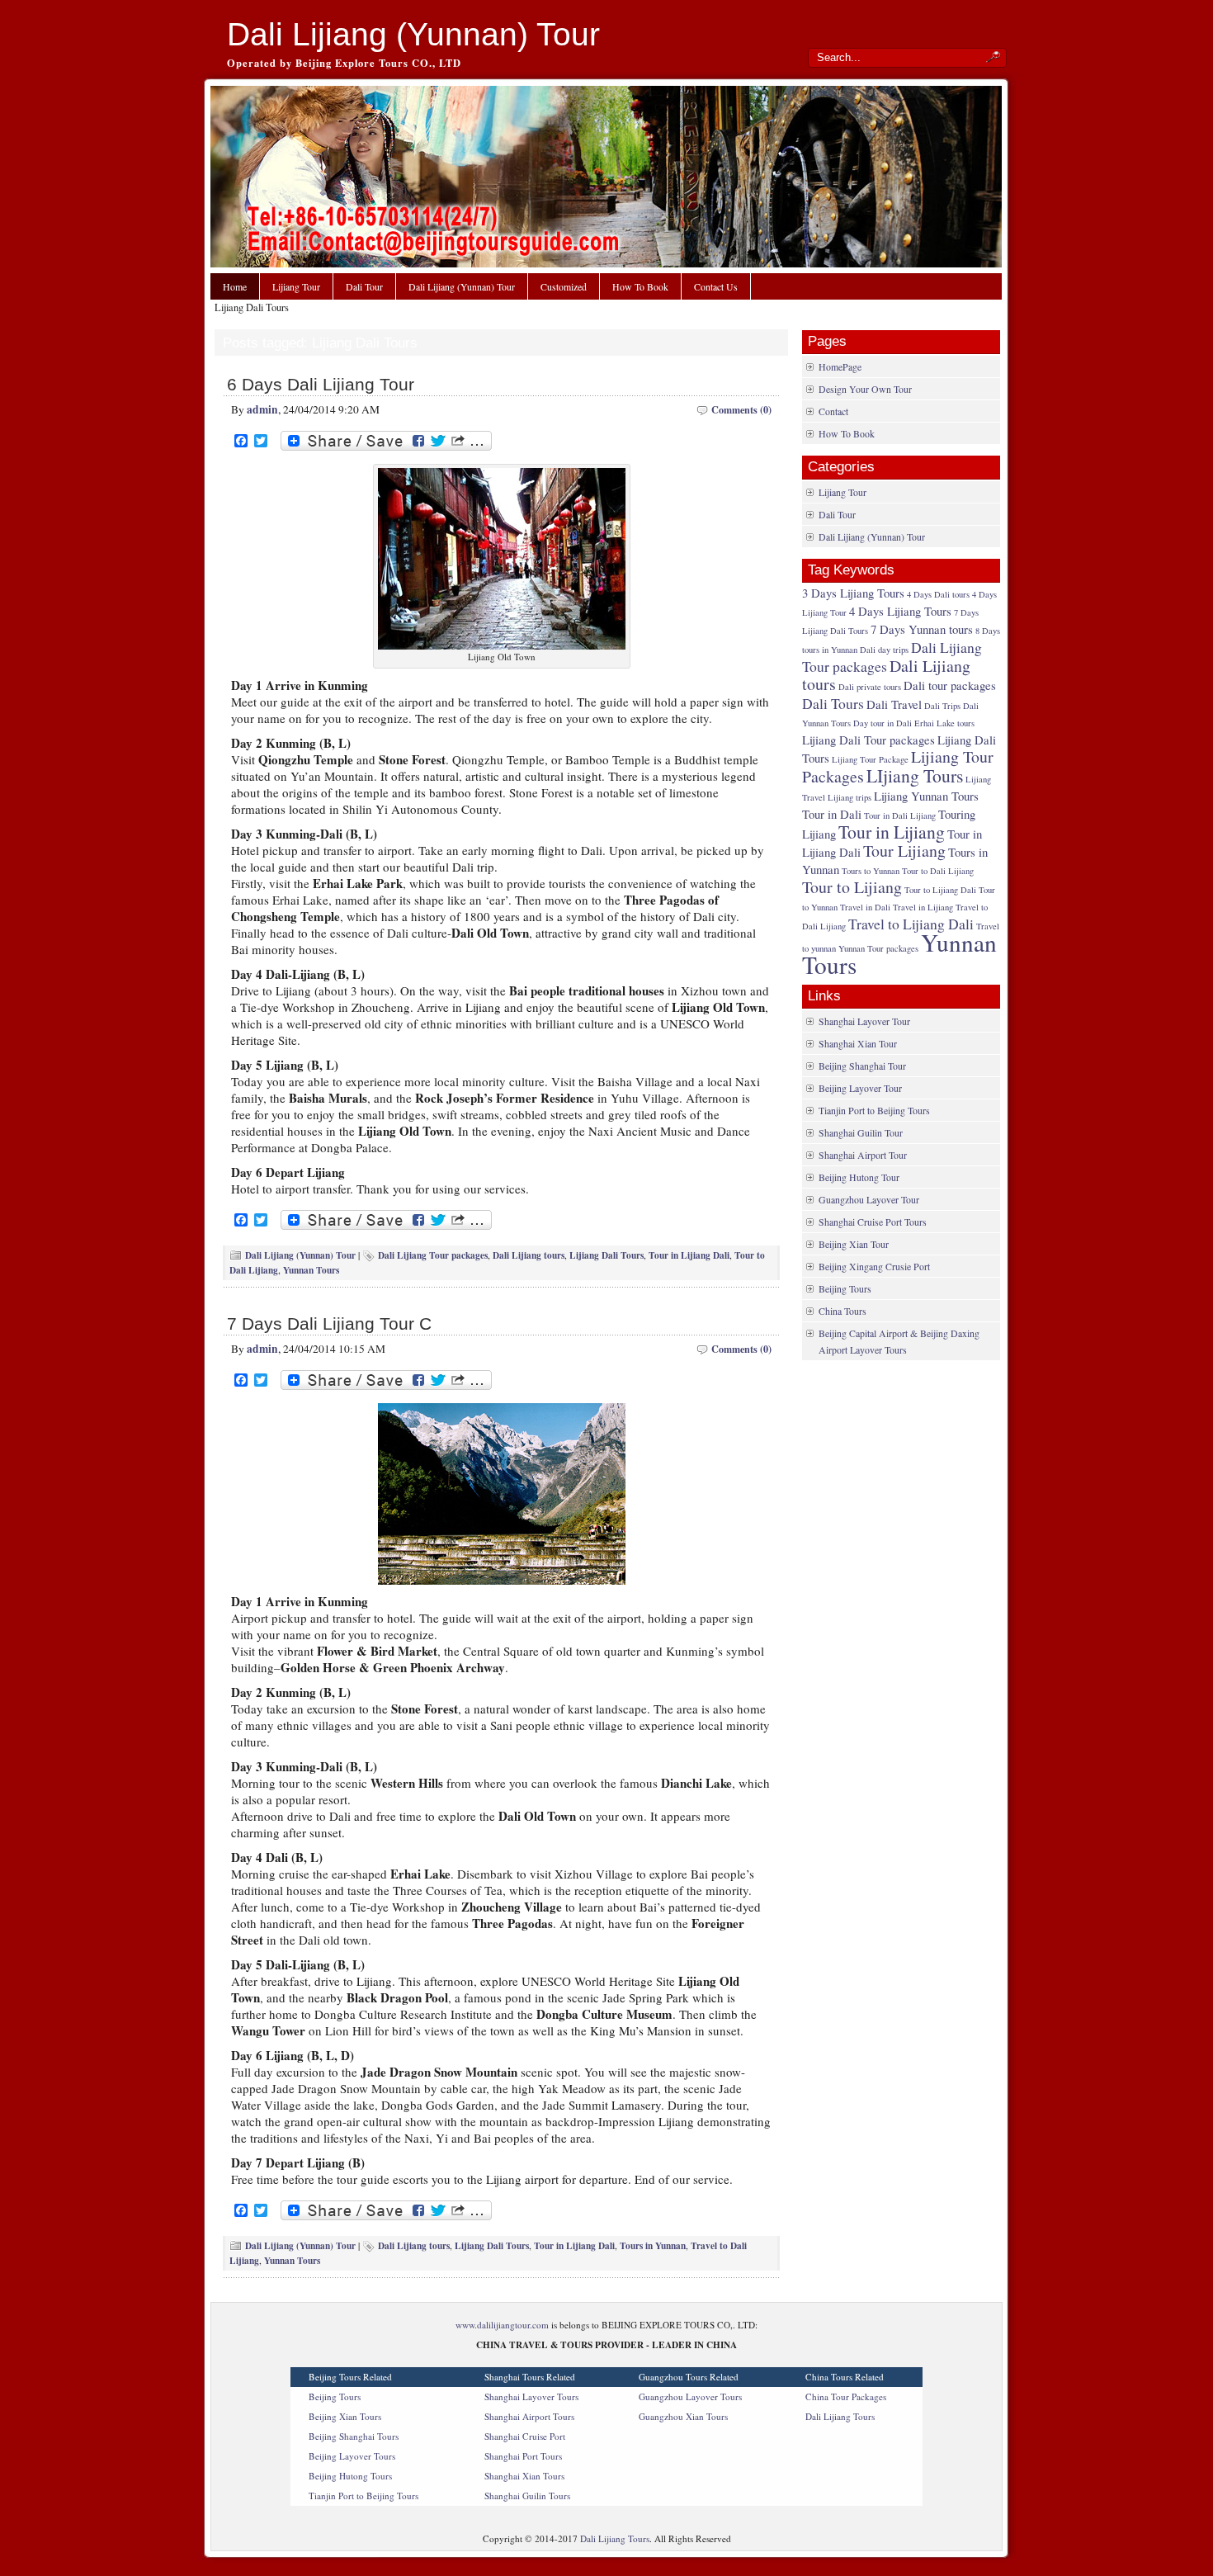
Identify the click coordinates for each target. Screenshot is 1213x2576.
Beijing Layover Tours (352, 2456)
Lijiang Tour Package (870, 759)
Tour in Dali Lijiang (900, 815)
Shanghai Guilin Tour (861, 1132)
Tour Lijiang (904, 851)
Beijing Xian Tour (854, 1244)
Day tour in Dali (883, 723)
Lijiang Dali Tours (606, 1255)
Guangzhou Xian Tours (683, 2416)
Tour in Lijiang (892, 832)
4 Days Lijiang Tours (900, 611)
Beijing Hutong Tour (859, 1177)
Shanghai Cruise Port (525, 2436)
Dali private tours (870, 687)
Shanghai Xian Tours (524, 2476)
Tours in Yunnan (653, 2245)
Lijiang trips (850, 797)
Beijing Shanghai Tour (862, 1066)
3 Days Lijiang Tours (853, 593)
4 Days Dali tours (938, 594)
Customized (564, 286)
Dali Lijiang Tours (840, 2416)
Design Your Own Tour (865, 389)
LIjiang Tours (915, 775)
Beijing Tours (845, 1288)
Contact (833, 411)
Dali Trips (942, 706)
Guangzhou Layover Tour (869, 1199)
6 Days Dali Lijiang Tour (321, 384)
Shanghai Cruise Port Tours (873, 1222)
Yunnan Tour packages (878, 948)
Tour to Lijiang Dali (940, 890)
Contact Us (716, 286)
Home (235, 286)
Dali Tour (364, 286)
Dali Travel (894, 704)
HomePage (840, 366)
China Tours (842, 1311)
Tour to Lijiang (852, 887)
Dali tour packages (950, 685)
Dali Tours (833, 703)
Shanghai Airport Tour (863, 1155)
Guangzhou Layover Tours (690, 2396)
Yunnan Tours (311, 1270)
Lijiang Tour (296, 286)
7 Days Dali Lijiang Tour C (329, 1323)
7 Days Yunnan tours (922, 629)
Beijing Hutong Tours (350, 2476)
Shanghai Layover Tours (531, 2396)
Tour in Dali (832, 814)
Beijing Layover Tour (860, 1088)
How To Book (640, 286)
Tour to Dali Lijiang (938, 871)
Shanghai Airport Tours (529, 2416)
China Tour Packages (846, 2396)
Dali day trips (884, 650)
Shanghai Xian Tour (858, 1043)
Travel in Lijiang (923, 907)
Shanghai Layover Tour (864, 1021)
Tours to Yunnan (871, 871)
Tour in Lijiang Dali (689, 1255)
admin (262, 409)
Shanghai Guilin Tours (527, 2496)
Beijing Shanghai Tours (354, 2436)
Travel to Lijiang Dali (911, 924)
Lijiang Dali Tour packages (868, 740)
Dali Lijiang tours (529, 1255)
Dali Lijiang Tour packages (433, 1255)
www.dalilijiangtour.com (502, 2325)
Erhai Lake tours (944, 723)
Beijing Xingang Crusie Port (874, 1266)
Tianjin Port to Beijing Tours (874, 1110)
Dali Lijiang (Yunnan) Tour (413, 34)
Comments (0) (741, 409)
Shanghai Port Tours (523, 2456)
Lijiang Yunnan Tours (926, 796)
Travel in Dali (865, 907)
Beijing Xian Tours (345, 2416)
